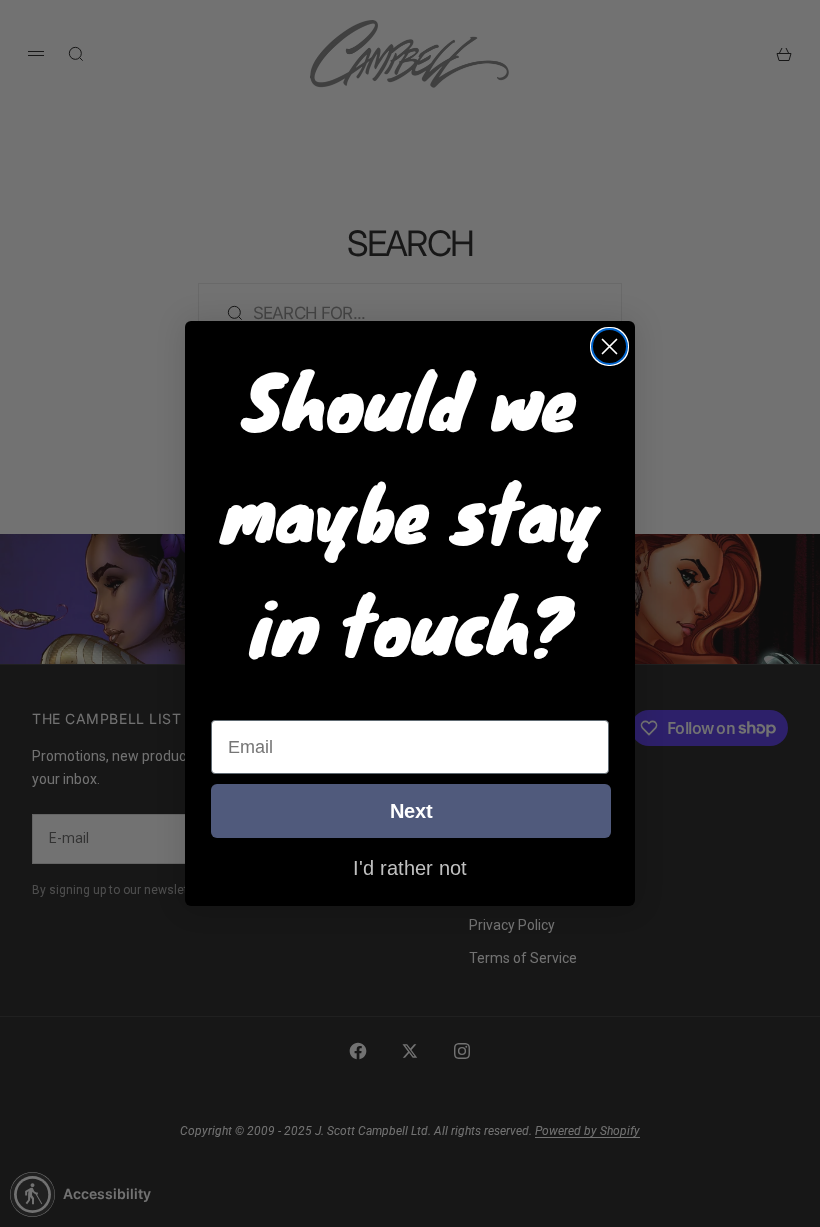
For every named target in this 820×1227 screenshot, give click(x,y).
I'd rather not (410, 867)
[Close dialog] (609, 346)
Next (411, 811)
